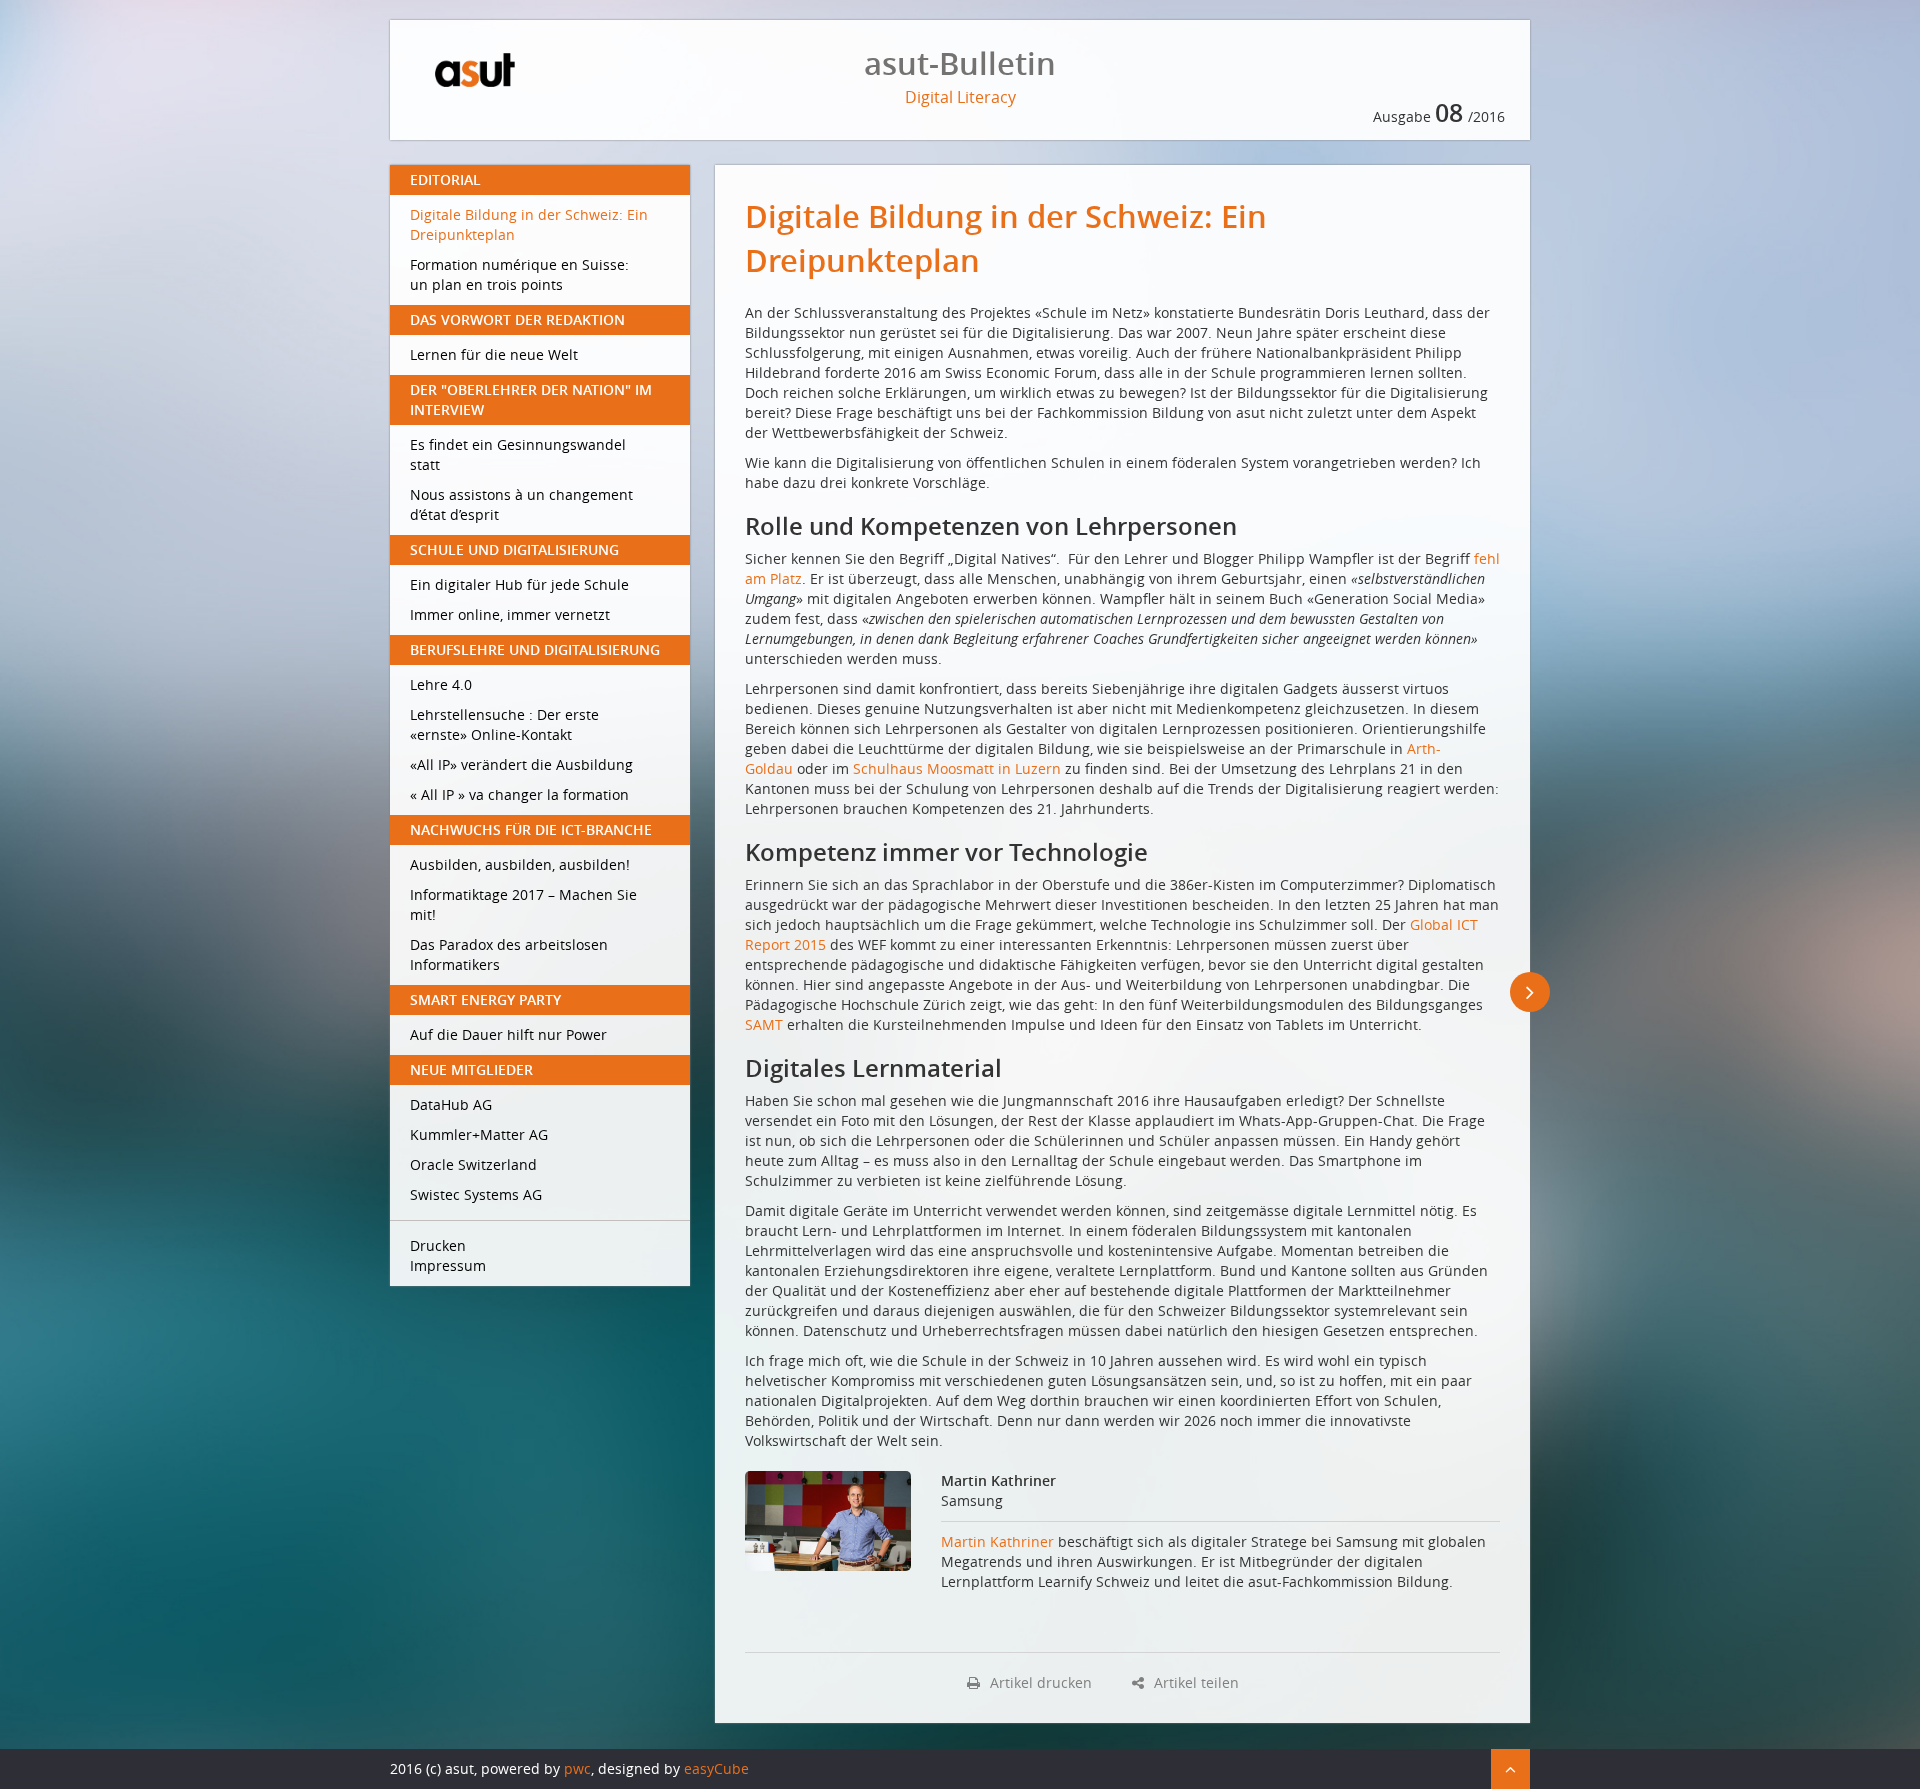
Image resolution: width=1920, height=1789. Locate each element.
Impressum (448, 1265)
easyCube (716, 1768)
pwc (577, 1768)
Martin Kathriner (997, 1541)
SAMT (764, 1024)
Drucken (438, 1245)
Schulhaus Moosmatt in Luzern (957, 768)
